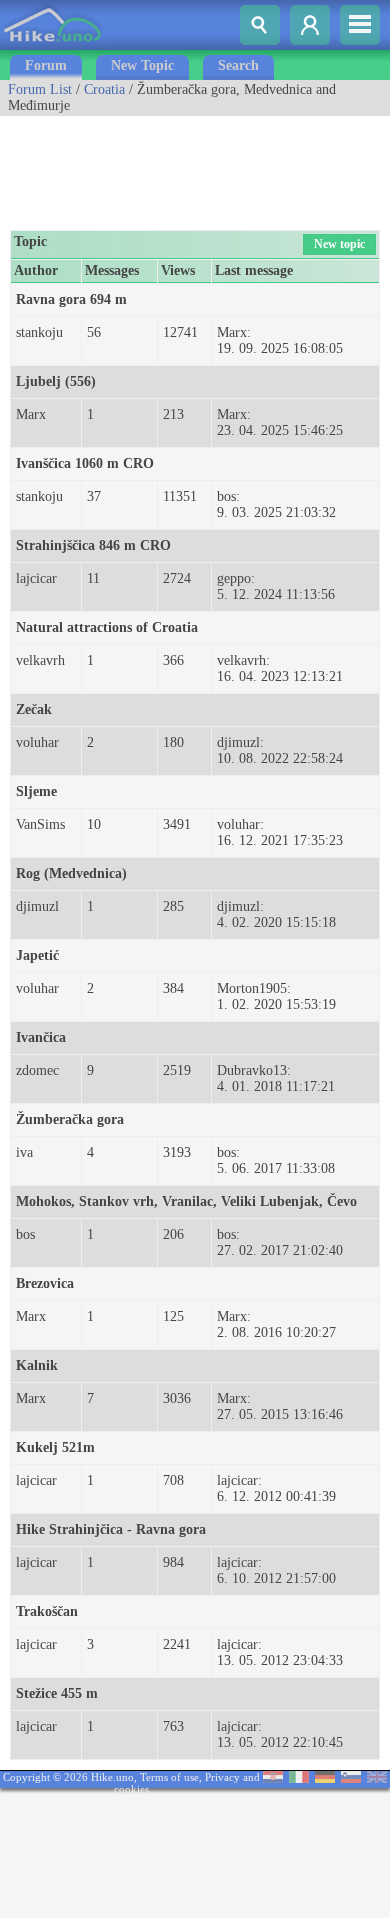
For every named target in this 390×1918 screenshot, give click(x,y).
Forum (46, 65)
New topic (339, 244)
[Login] (310, 25)
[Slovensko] (351, 1778)
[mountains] (53, 45)
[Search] (260, 25)
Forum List (40, 89)
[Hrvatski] (273, 1778)
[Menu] (360, 25)
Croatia (104, 89)
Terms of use (169, 1777)
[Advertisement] (160, 166)
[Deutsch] (325, 1778)
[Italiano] (299, 1778)
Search (238, 65)
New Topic (142, 65)
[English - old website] (377, 1778)
